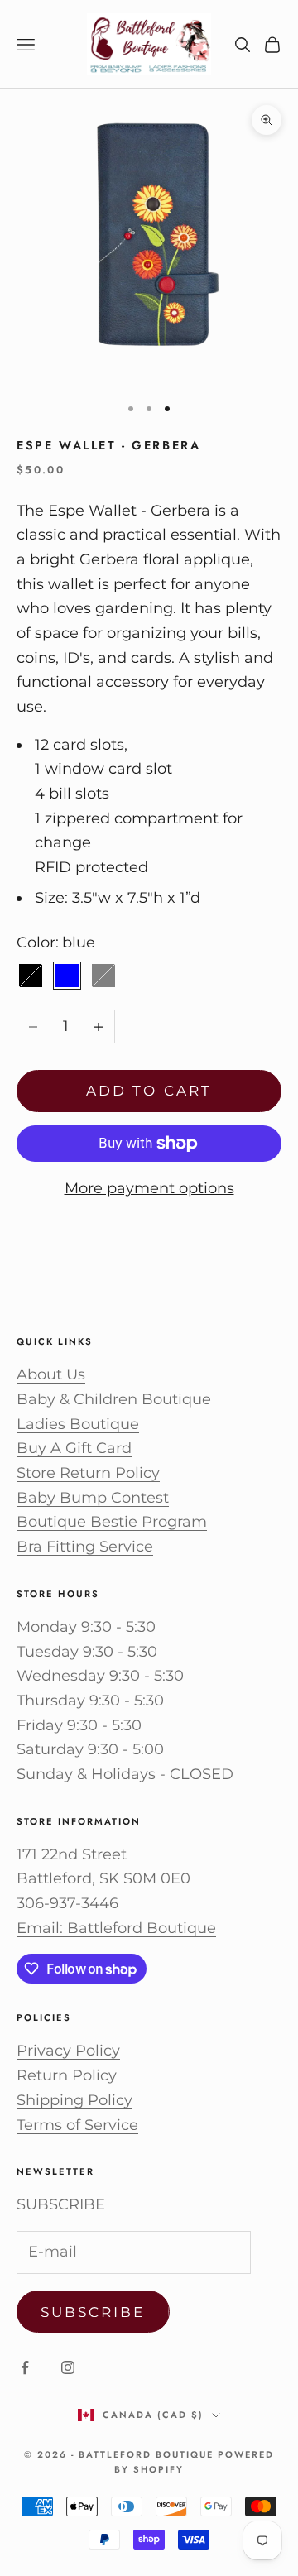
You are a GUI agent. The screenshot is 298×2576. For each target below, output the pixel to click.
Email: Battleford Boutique (116, 1928)
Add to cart (149, 1091)
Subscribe (93, 2312)
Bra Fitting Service (85, 1547)
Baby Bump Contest (93, 1498)
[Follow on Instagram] (68, 2367)
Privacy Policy (68, 2051)
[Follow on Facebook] (25, 2367)
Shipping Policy (74, 2100)
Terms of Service (77, 2125)
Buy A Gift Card (74, 1448)
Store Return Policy (88, 1473)
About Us (51, 1374)
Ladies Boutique (78, 1424)
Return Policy (67, 2075)
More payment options (149, 1188)
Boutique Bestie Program (112, 1522)
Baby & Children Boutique (114, 1399)
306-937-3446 (67, 1903)
